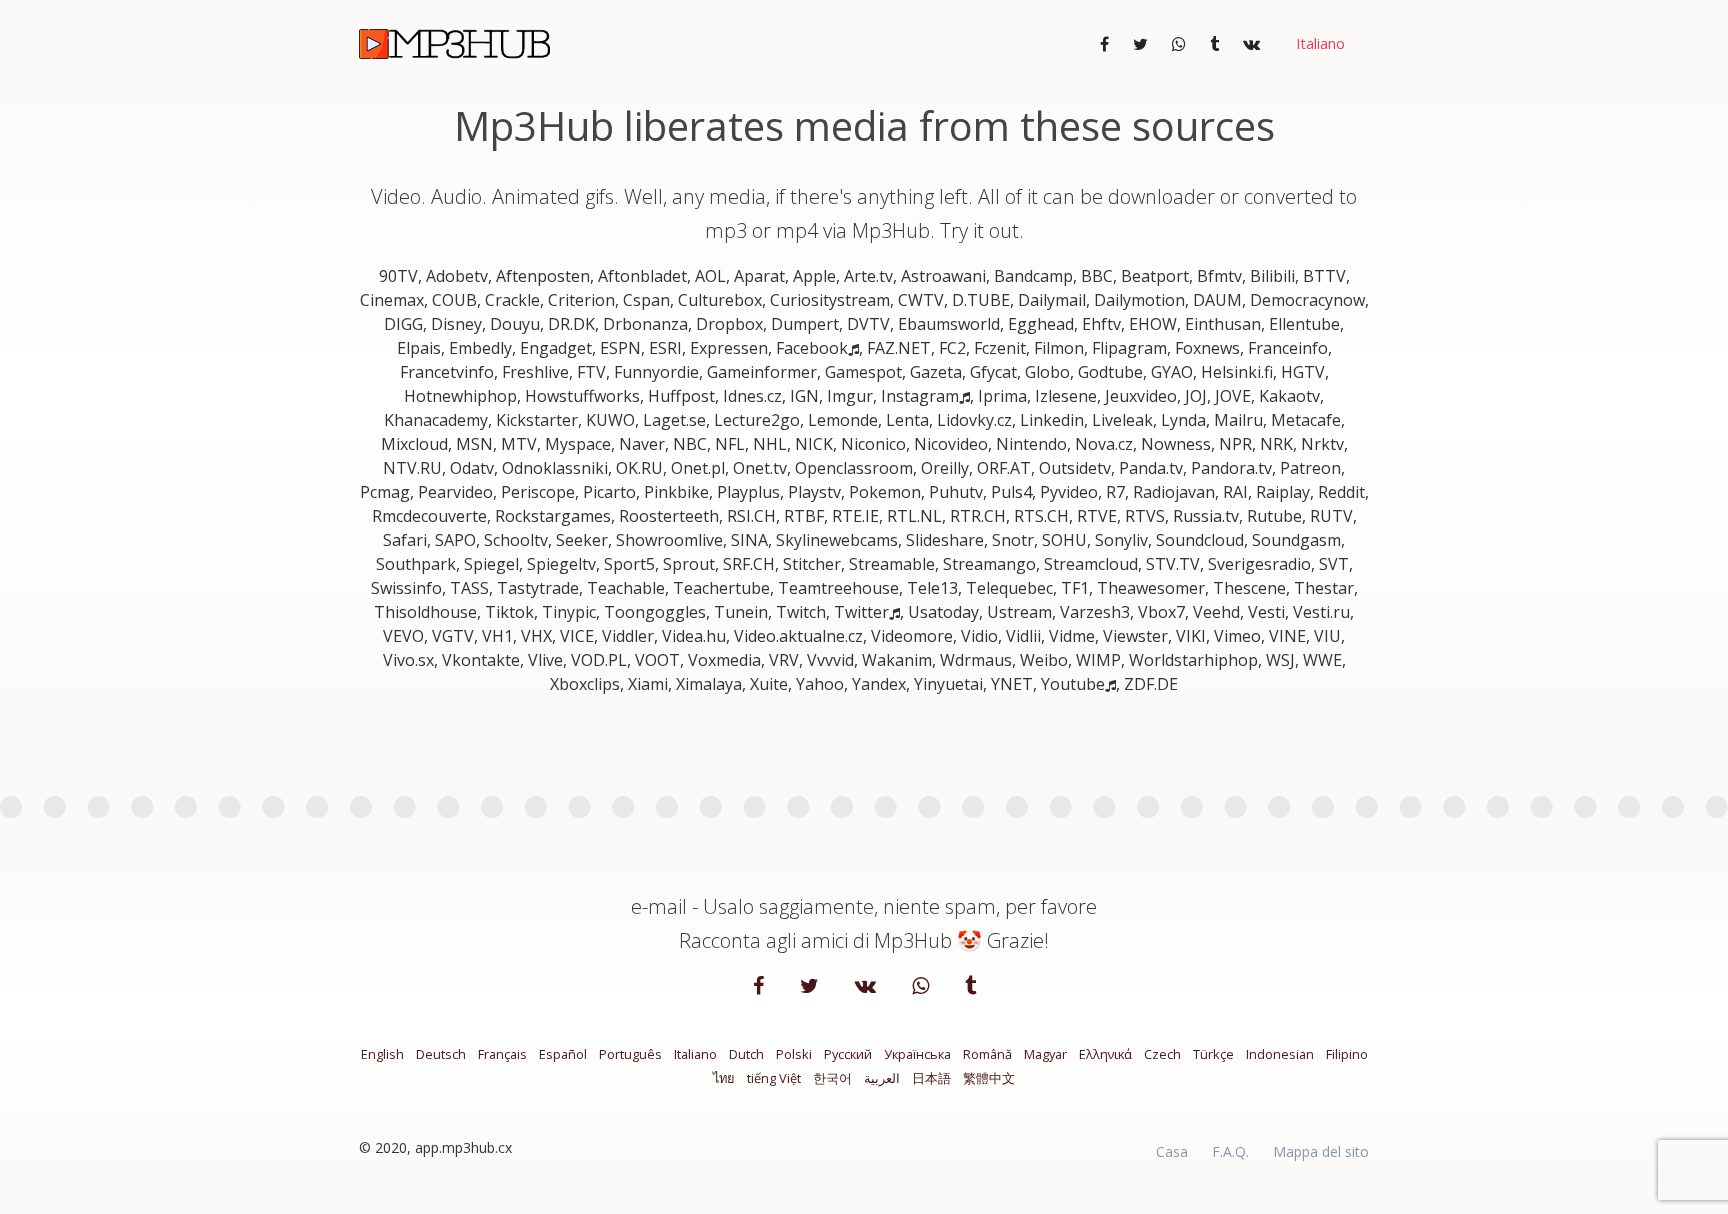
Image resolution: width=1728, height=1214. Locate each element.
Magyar (1045, 1054)
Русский (848, 1054)
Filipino (1347, 1054)
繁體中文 (989, 1078)
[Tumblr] (970, 987)
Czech (1162, 1054)
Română (987, 1054)
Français (502, 1054)
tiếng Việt (774, 1078)
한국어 (832, 1078)
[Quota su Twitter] (1140, 44)
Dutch (746, 1054)
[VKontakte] (867, 987)
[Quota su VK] (1251, 44)
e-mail (659, 906)
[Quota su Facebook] (1104, 44)
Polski (794, 1054)
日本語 (931, 1078)
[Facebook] (760, 987)
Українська (917, 1054)
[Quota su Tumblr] (1214, 44)
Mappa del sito (1321, 1151)
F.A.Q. (1230, 1151)
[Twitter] (811, 987)
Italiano (695, 1054)
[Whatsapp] (922, 987)
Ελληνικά (1105, 1054)
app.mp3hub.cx (463, 1147)
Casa (1172, 1151)
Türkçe (1213, 1054)
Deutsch (441, 1054)
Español (563, 1054)
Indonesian (1280, 1054)
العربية (882, 1078)
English (382, 1054)
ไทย (724, 1078)
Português (630, 1054)
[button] (1318, 44)
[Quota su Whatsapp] (1179, 44)
